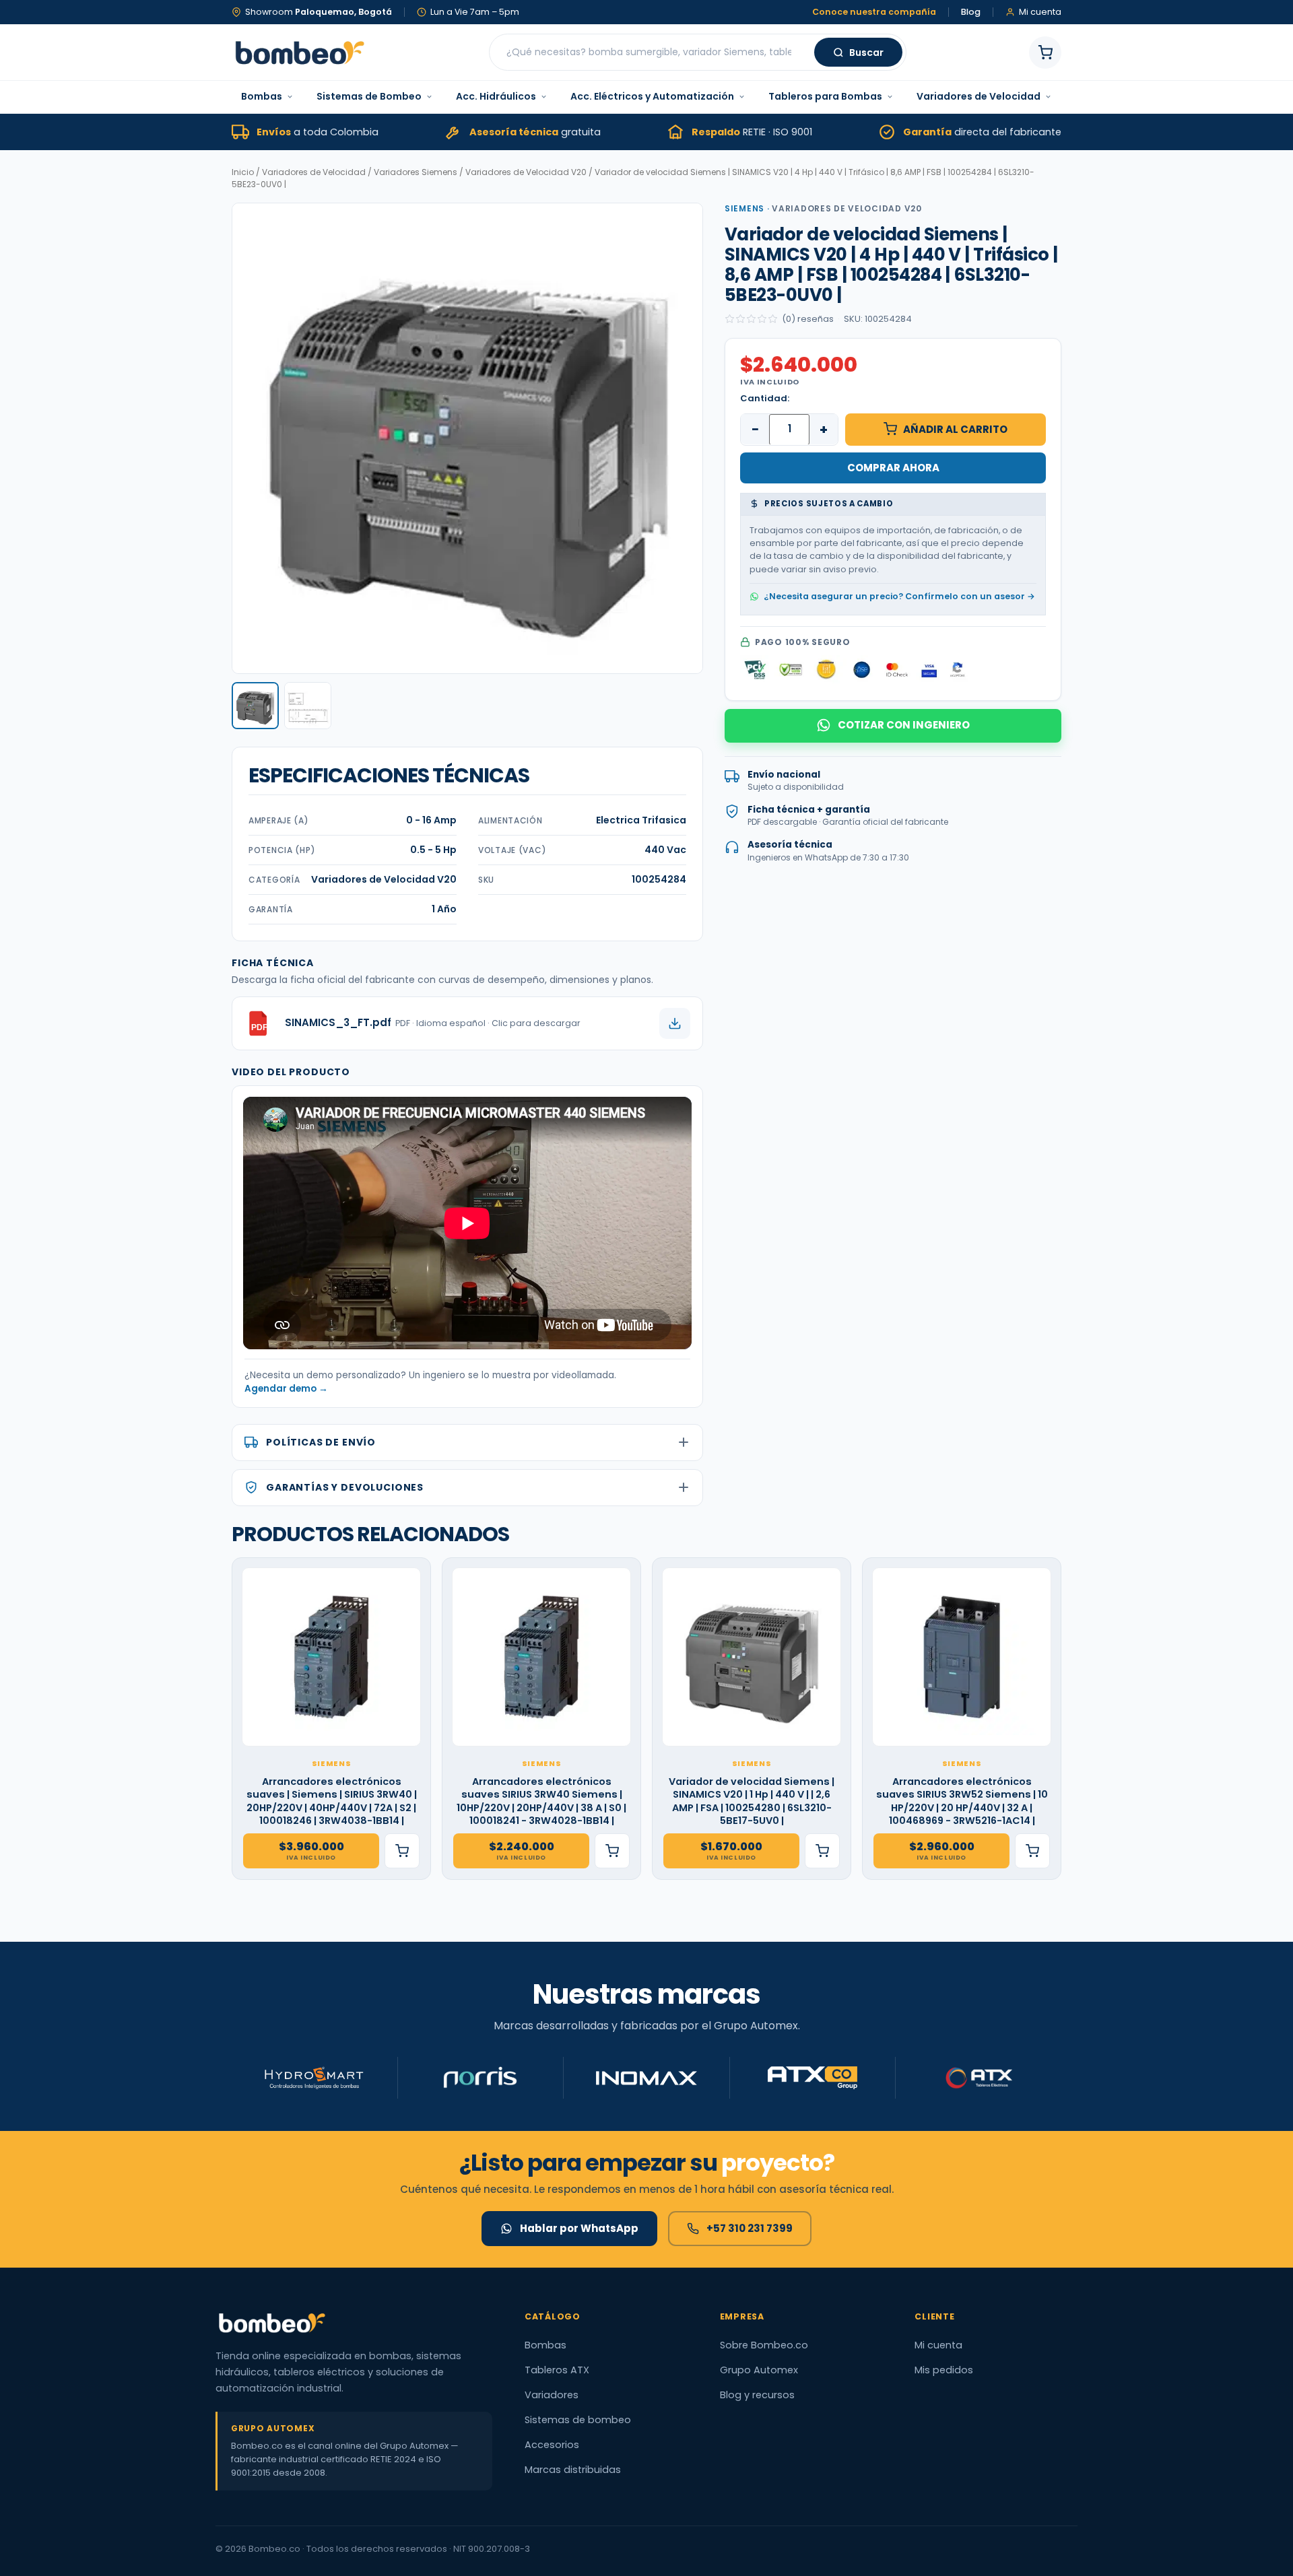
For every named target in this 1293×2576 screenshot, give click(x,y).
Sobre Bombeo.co (764, 2345)
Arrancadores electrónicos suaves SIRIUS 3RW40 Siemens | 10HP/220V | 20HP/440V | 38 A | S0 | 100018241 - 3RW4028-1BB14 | (541, 1802)
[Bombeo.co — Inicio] (299, 53)
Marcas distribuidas (573, 2470)
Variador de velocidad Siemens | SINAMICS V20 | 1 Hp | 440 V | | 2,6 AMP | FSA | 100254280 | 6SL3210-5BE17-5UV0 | (752, 1802)
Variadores (552, 2395)
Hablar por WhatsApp (579, 2228)
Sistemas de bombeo (578, 2420)
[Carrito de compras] (1045, 53)
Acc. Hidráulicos (496, 96)
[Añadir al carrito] (402, 1851)
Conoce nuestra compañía (874, 12)
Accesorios (552, 2445)
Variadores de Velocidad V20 (526, 172)
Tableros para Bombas (825, 96)
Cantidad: (765, 398)
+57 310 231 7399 (750, 2228)
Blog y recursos (757, 2395)
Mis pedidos (944, 2370)
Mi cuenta (938, 2345)
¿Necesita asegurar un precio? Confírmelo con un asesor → (899, 596)
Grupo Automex (759, 2370)
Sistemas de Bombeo (369, 96)
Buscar (866, 53)
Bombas (262, 96)
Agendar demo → (286, 1389)
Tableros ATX (557, 2370)
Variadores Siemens (416, 172)
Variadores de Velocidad (979, 96)
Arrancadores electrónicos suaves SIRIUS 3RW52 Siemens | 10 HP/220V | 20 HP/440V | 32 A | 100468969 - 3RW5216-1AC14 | (962, 1802)
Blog (971, 12)
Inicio (243, 172)
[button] (255, 706)
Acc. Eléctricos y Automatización (652, 96)
